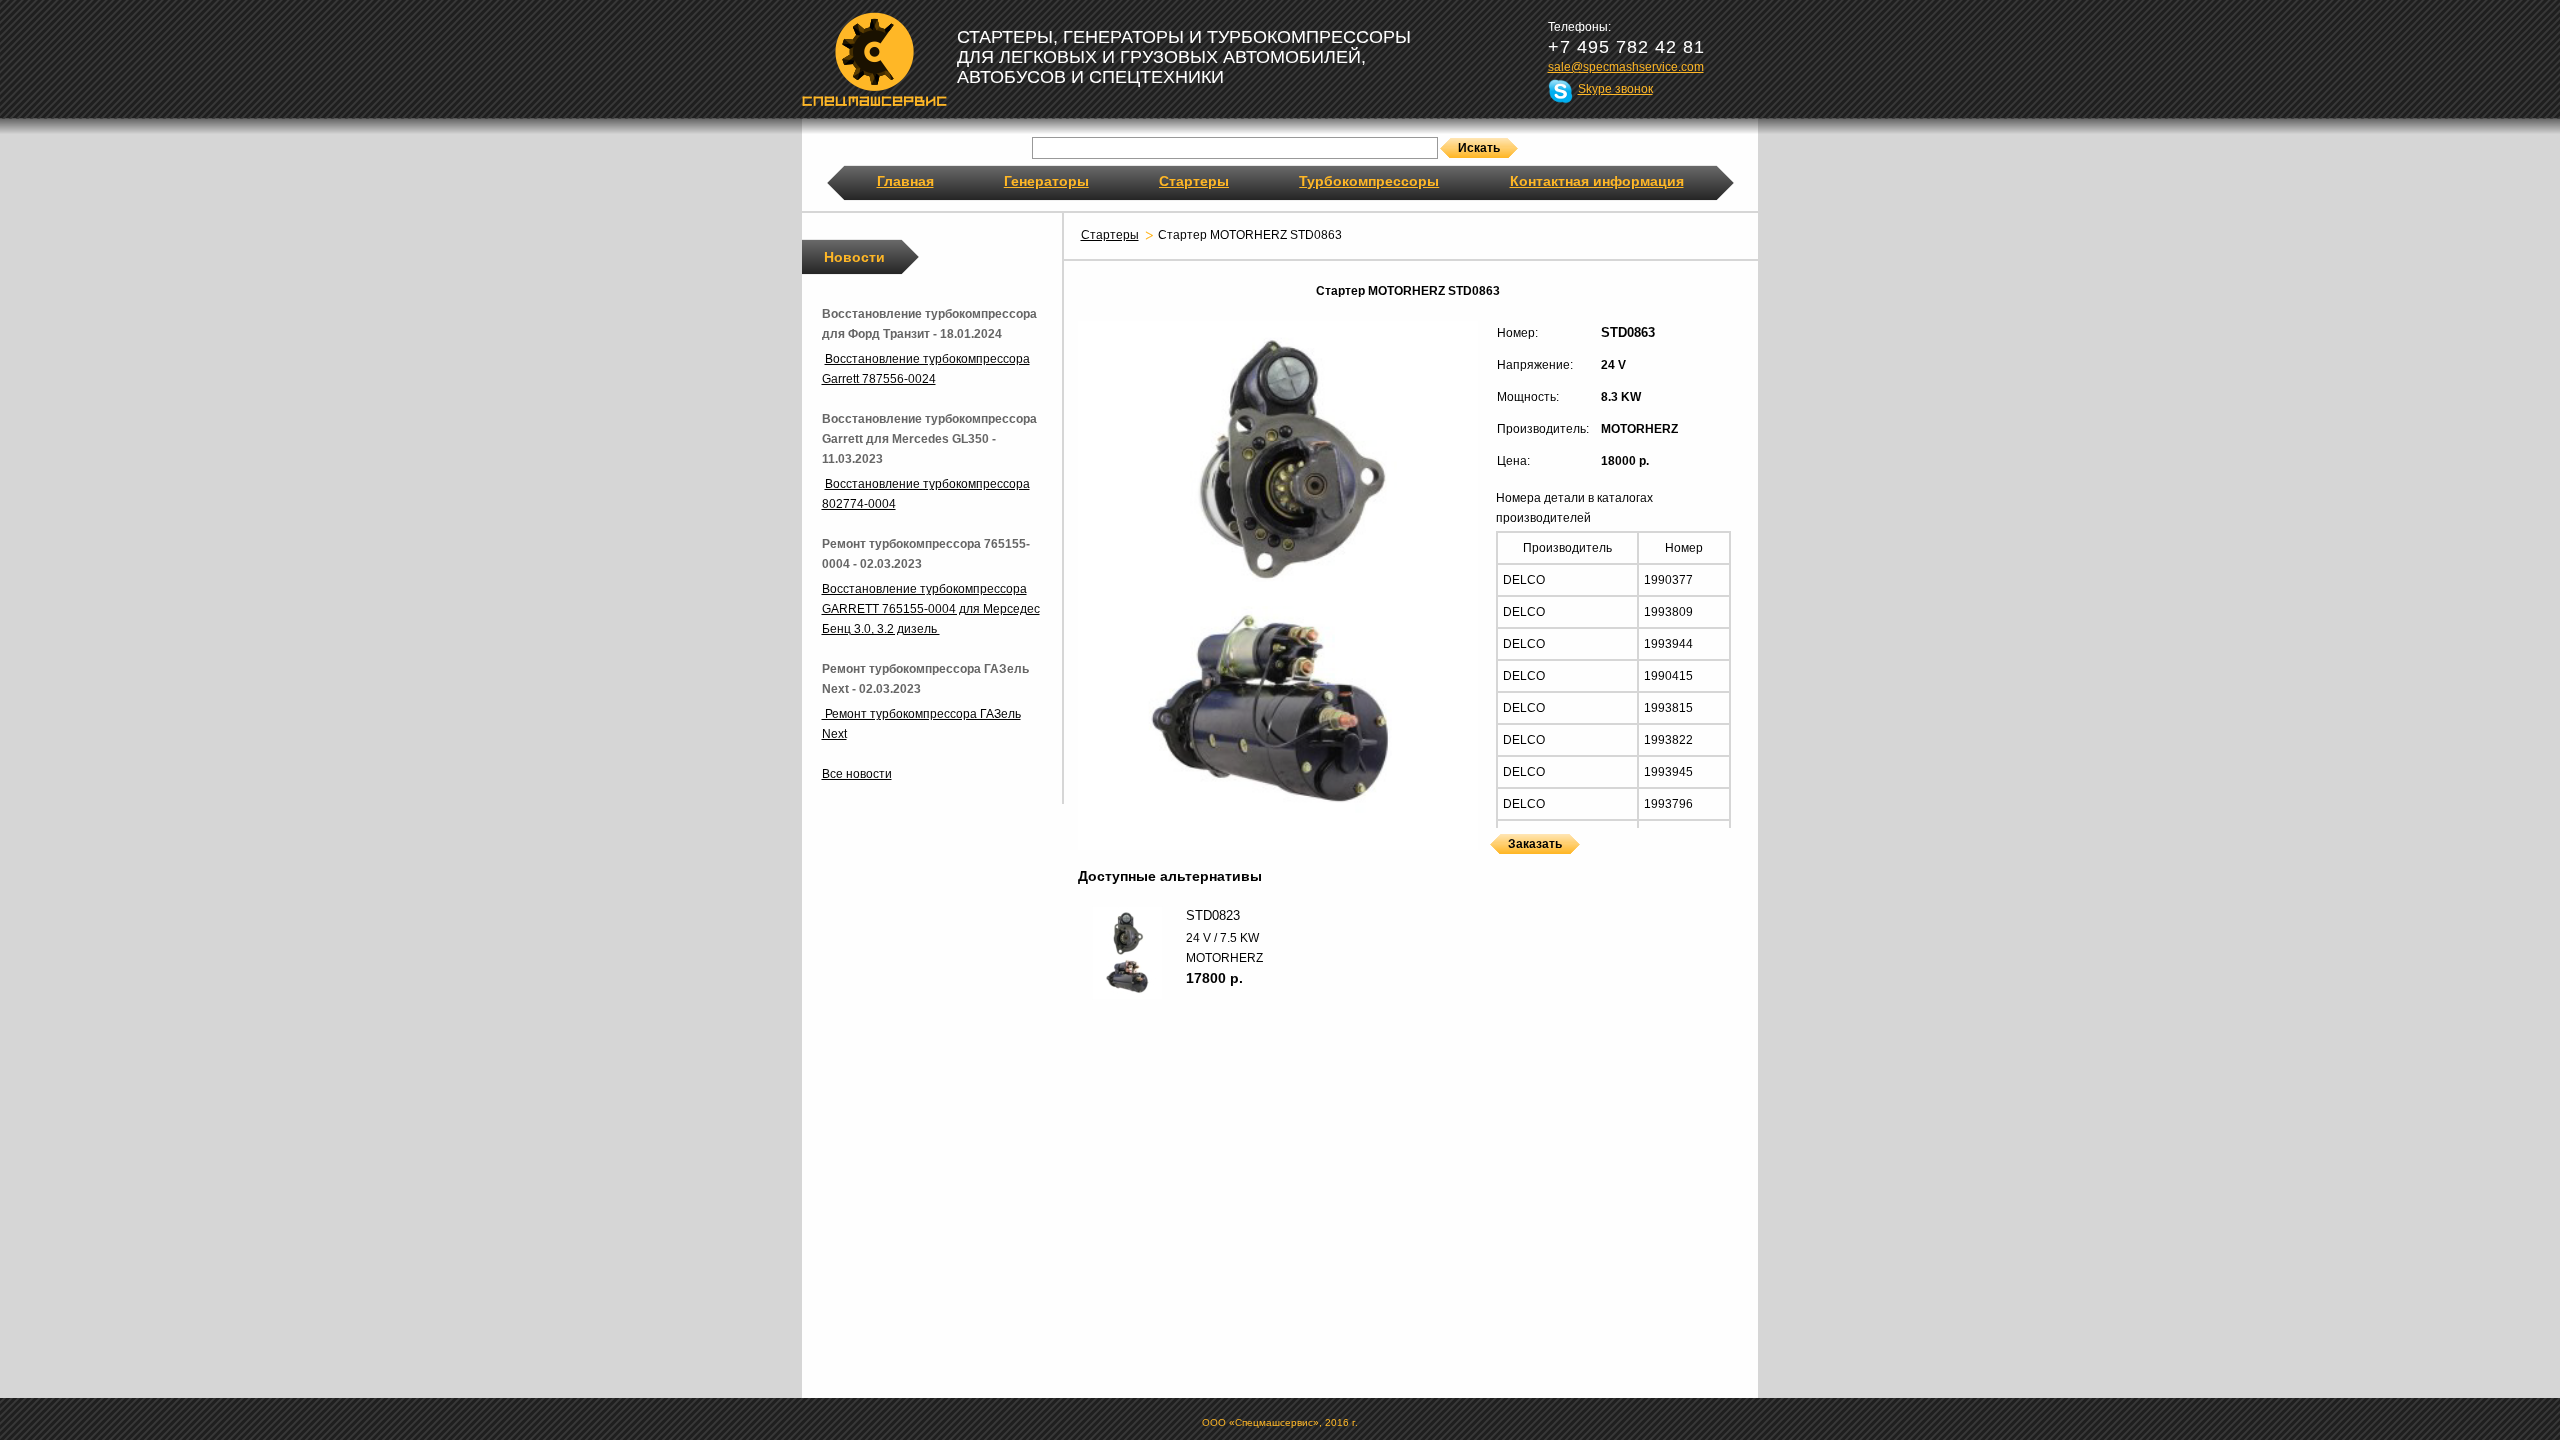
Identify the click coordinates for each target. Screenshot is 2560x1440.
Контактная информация (1597, 181)
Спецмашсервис (874, 59)
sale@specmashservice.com (1626, 67)
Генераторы (1046, 181)
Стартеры (1194, 181)
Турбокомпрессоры (1369, 181)
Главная (905, 181)
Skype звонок (1615, 89)
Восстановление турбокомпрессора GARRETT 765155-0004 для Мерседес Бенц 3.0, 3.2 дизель (931, 609)
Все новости (857, 774)
